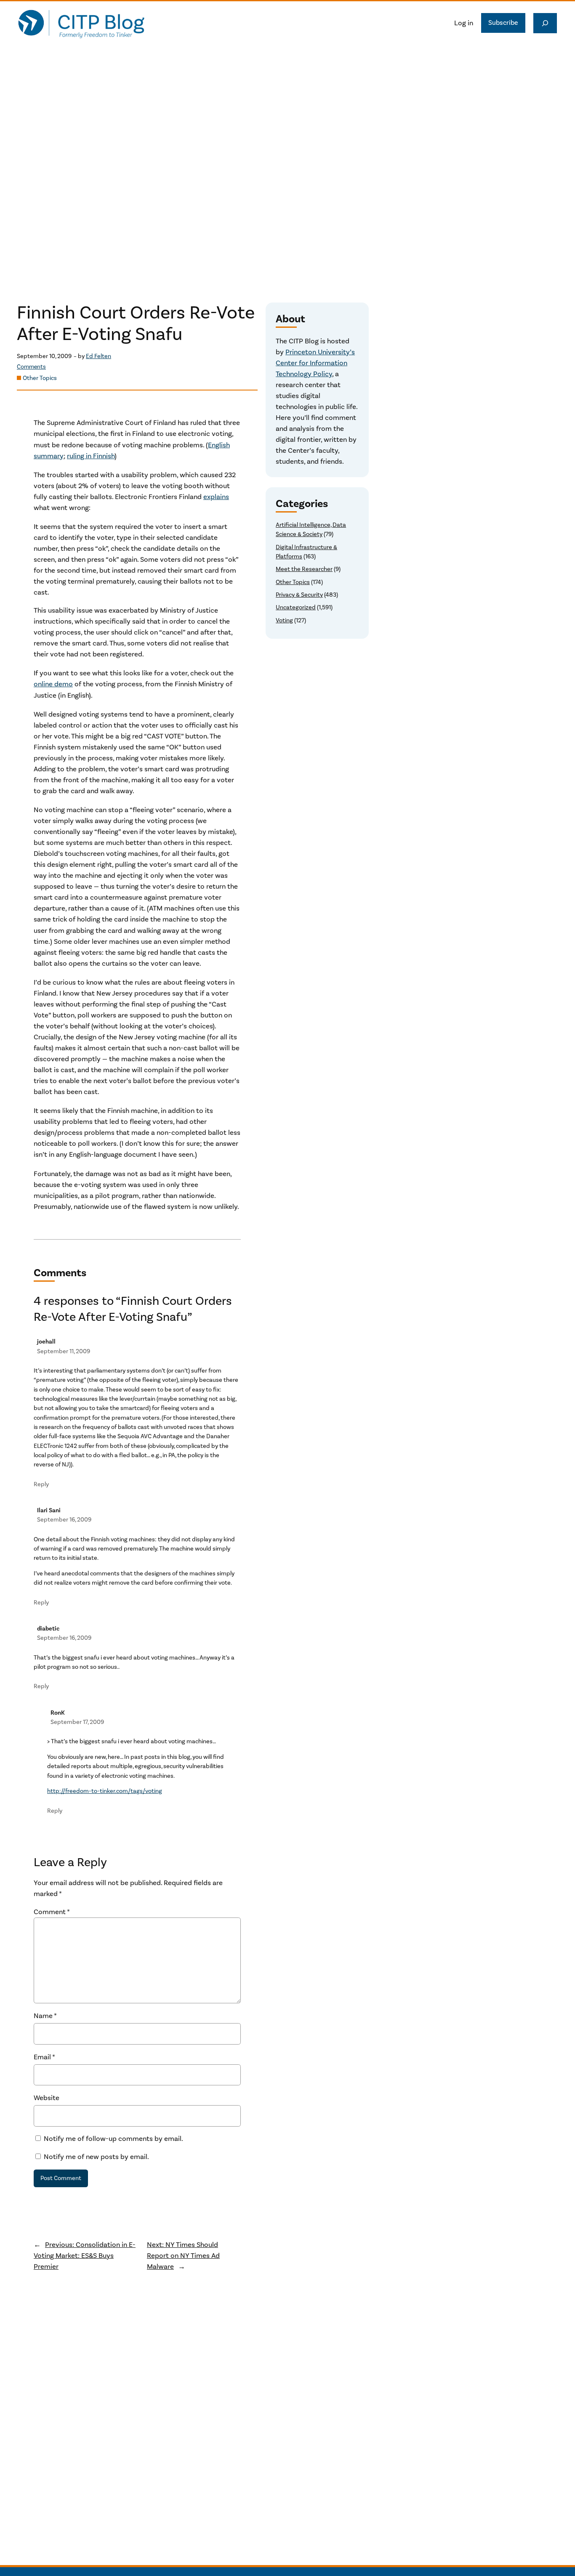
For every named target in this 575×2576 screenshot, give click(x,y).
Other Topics (40, 378)
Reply (41, 1484)
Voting (284, 620)
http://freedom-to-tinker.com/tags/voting (105, 1791)
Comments (31, 367)
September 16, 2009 (64, 1520)
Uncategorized (296, 607)
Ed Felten (98, 356)
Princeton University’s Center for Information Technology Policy (315, 363)
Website (47, 2098)
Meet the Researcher (304, 569)
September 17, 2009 (77, 1722)
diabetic (48, 1629)
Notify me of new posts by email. (96, 2157)
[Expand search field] (545, 23)
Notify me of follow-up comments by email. (113, 2139)
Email (44, 2057)
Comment (52, 1912)
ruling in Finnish (91, 456)
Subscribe (503, 23)
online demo (53, 684)
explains (216, 497)
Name (45, 2016)
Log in (464, 23)
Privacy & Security (299, 595)
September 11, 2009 (64, 1351)
